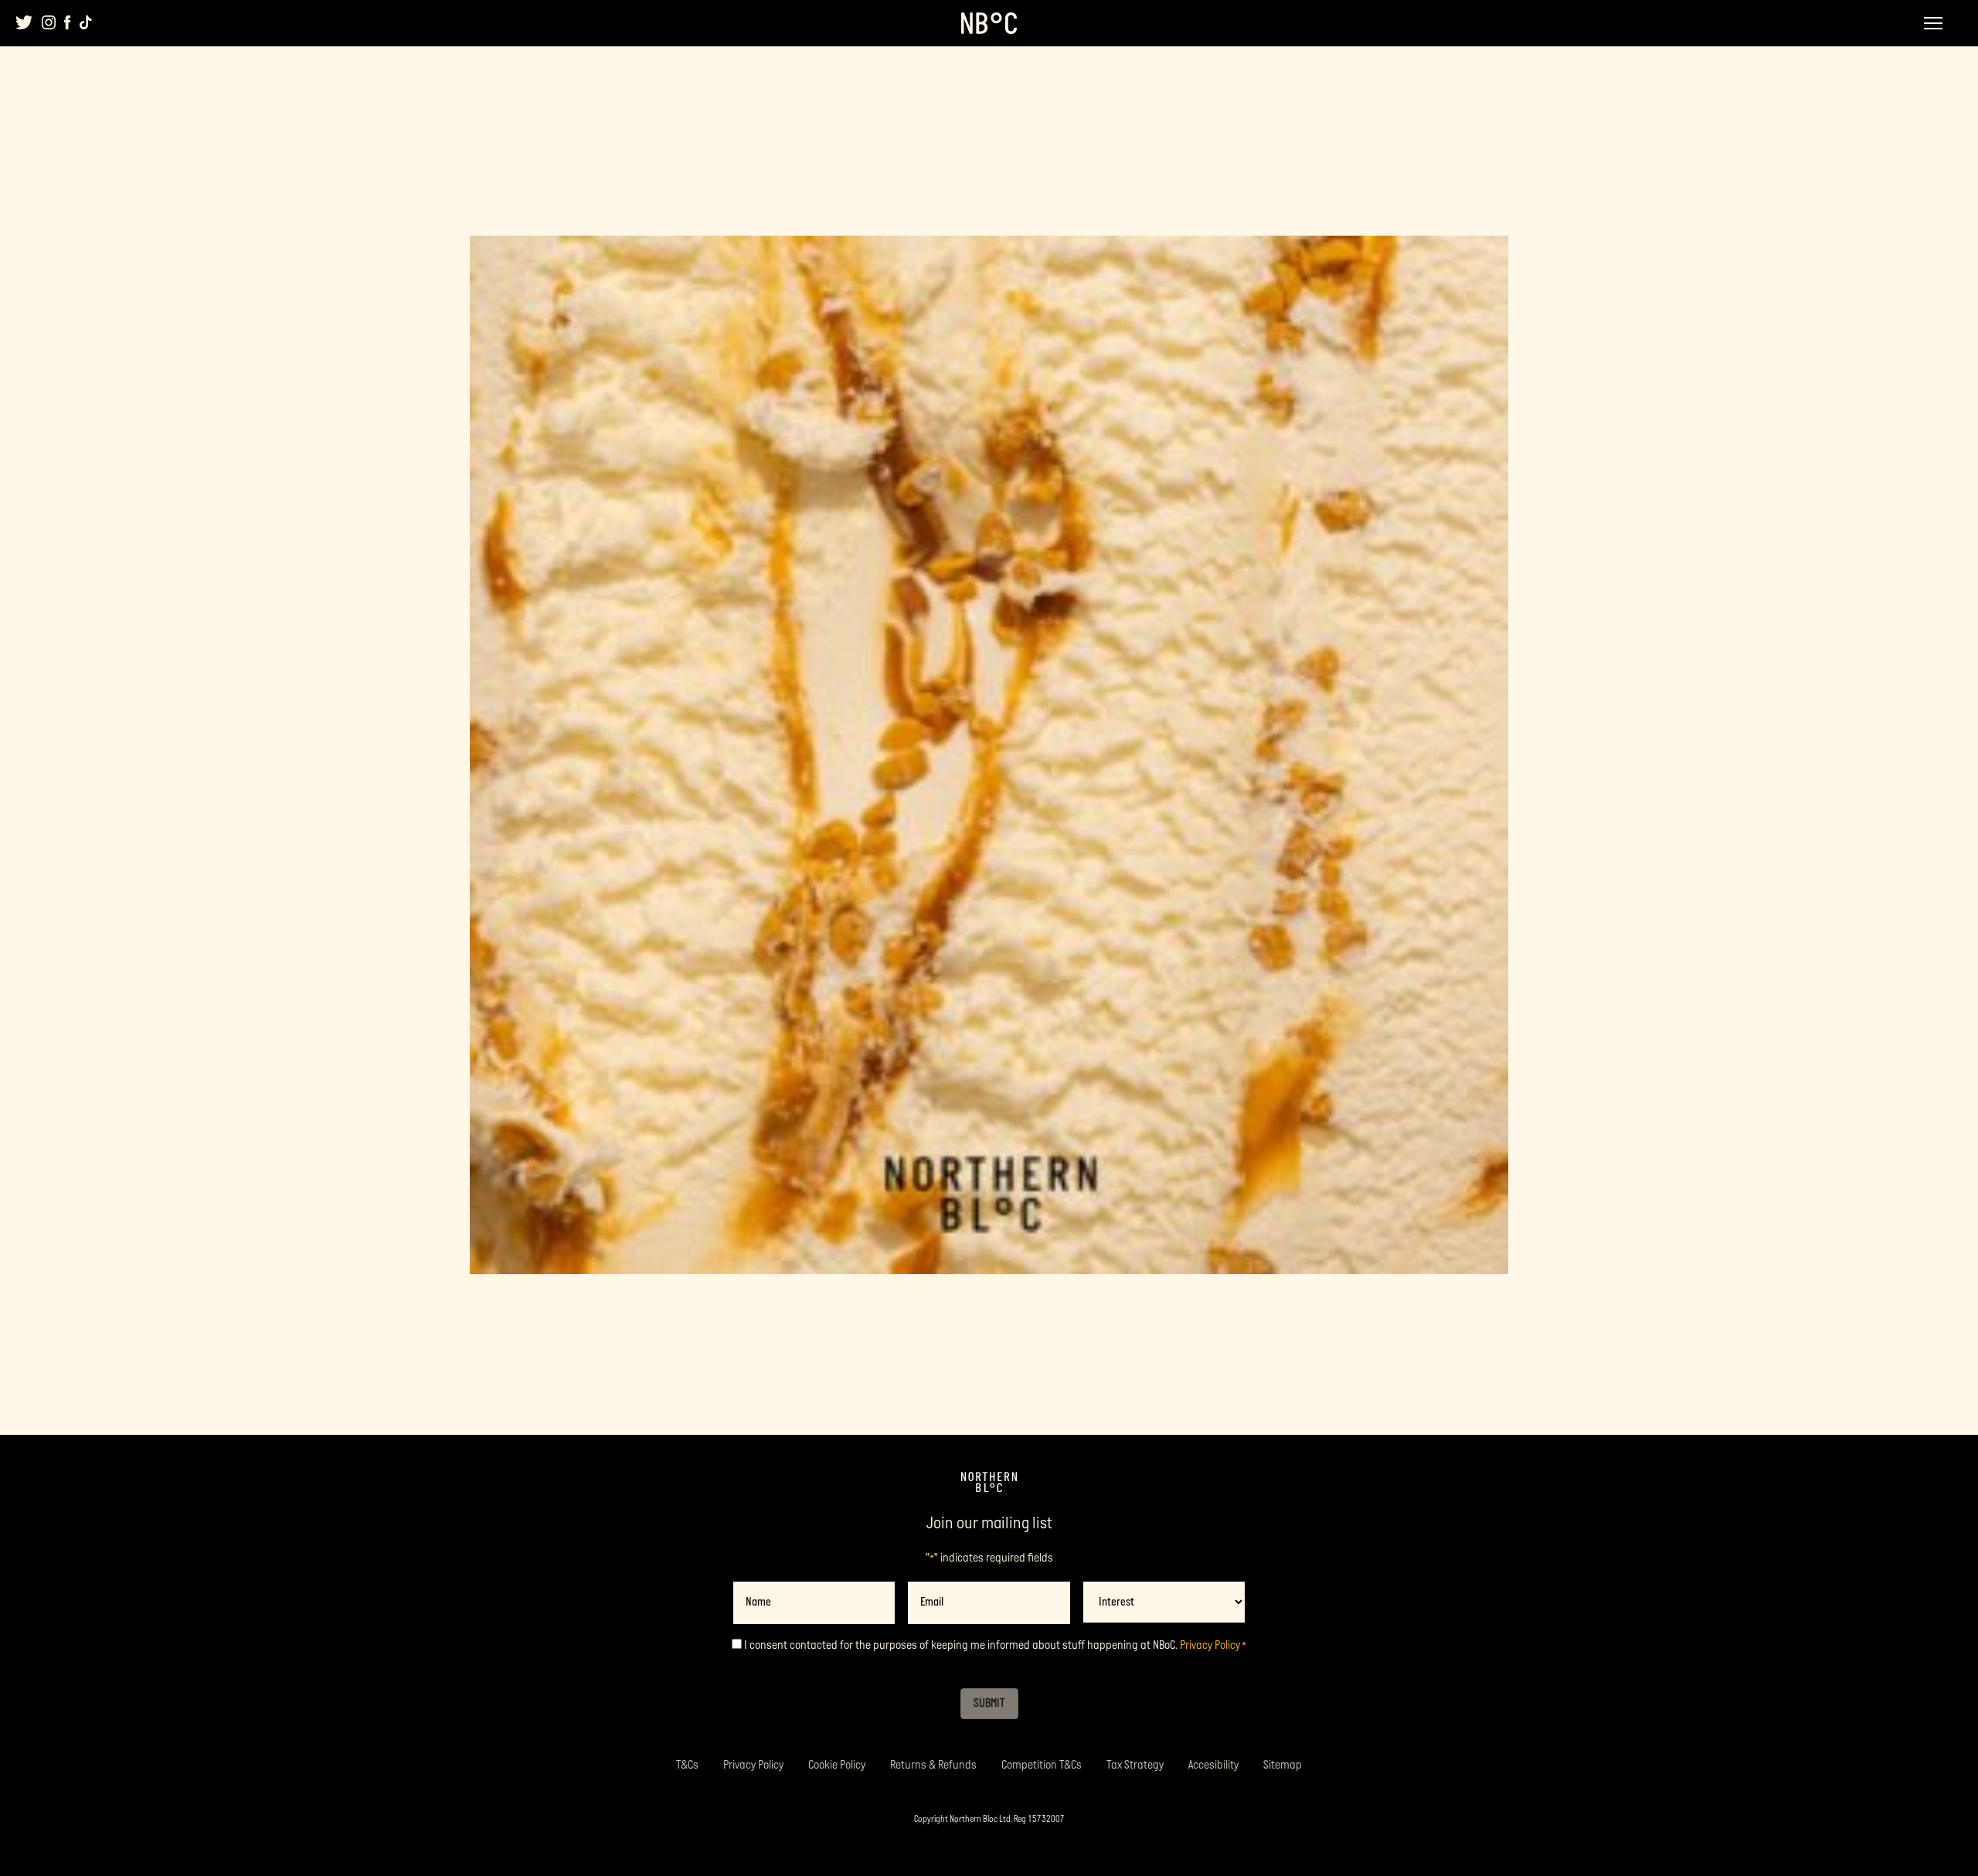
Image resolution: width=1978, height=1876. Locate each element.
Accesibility (1213, 1765)
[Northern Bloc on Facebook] (68, 22)
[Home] (989, 1483)
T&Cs (687, 1765)
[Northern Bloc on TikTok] (86, 22)
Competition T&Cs (1042, 1765)
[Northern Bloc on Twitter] (24, 22)
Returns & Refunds (933, 1765)
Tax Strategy (1135, 1765)
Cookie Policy (837, 1765)
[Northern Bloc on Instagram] (49, 22)
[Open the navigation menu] (1933, 23)
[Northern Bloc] (989, 23)
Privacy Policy (1210, 1645)
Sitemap (1283, 1765)
